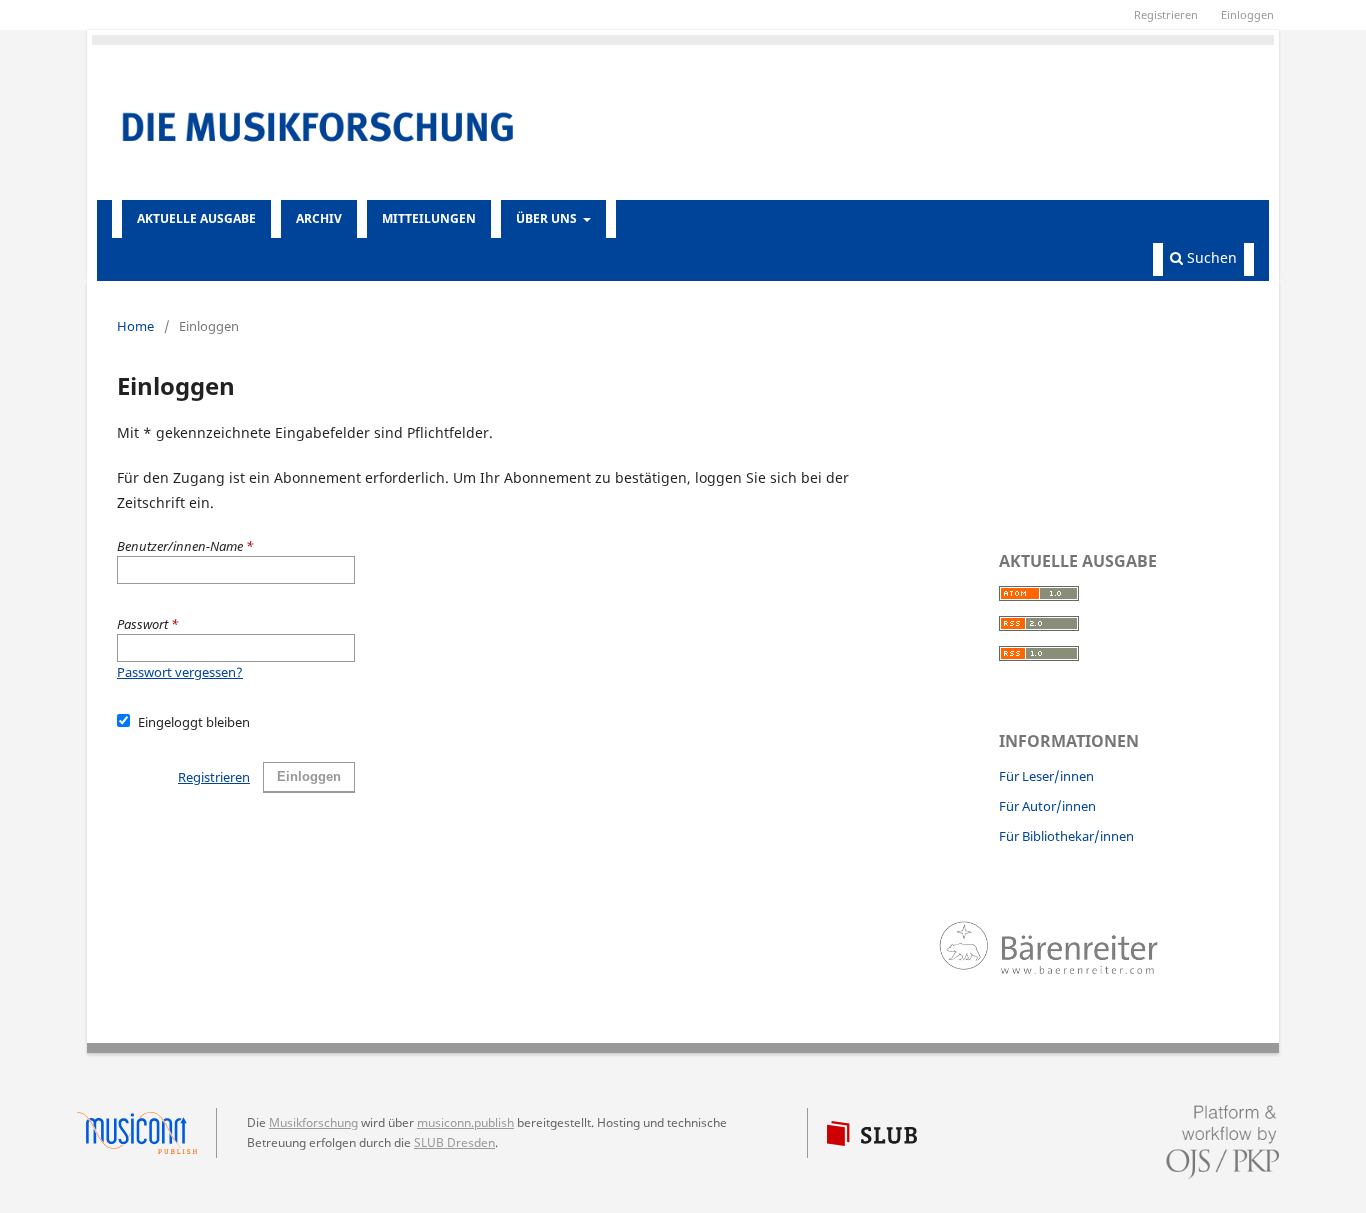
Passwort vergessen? (180, 672)
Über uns (548, 218)
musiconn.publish (147, 1133)
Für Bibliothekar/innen (1066, 836)
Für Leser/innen (1046, 776)
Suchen (1210, 257)
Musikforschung (313, 1122)
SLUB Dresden (454, 1142)
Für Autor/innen (1047, 806)
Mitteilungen (429, 218)
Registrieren (1166, 14)
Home (135, 326)
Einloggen (1247, 14)
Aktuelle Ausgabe (196, 218)
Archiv (319, 218)
